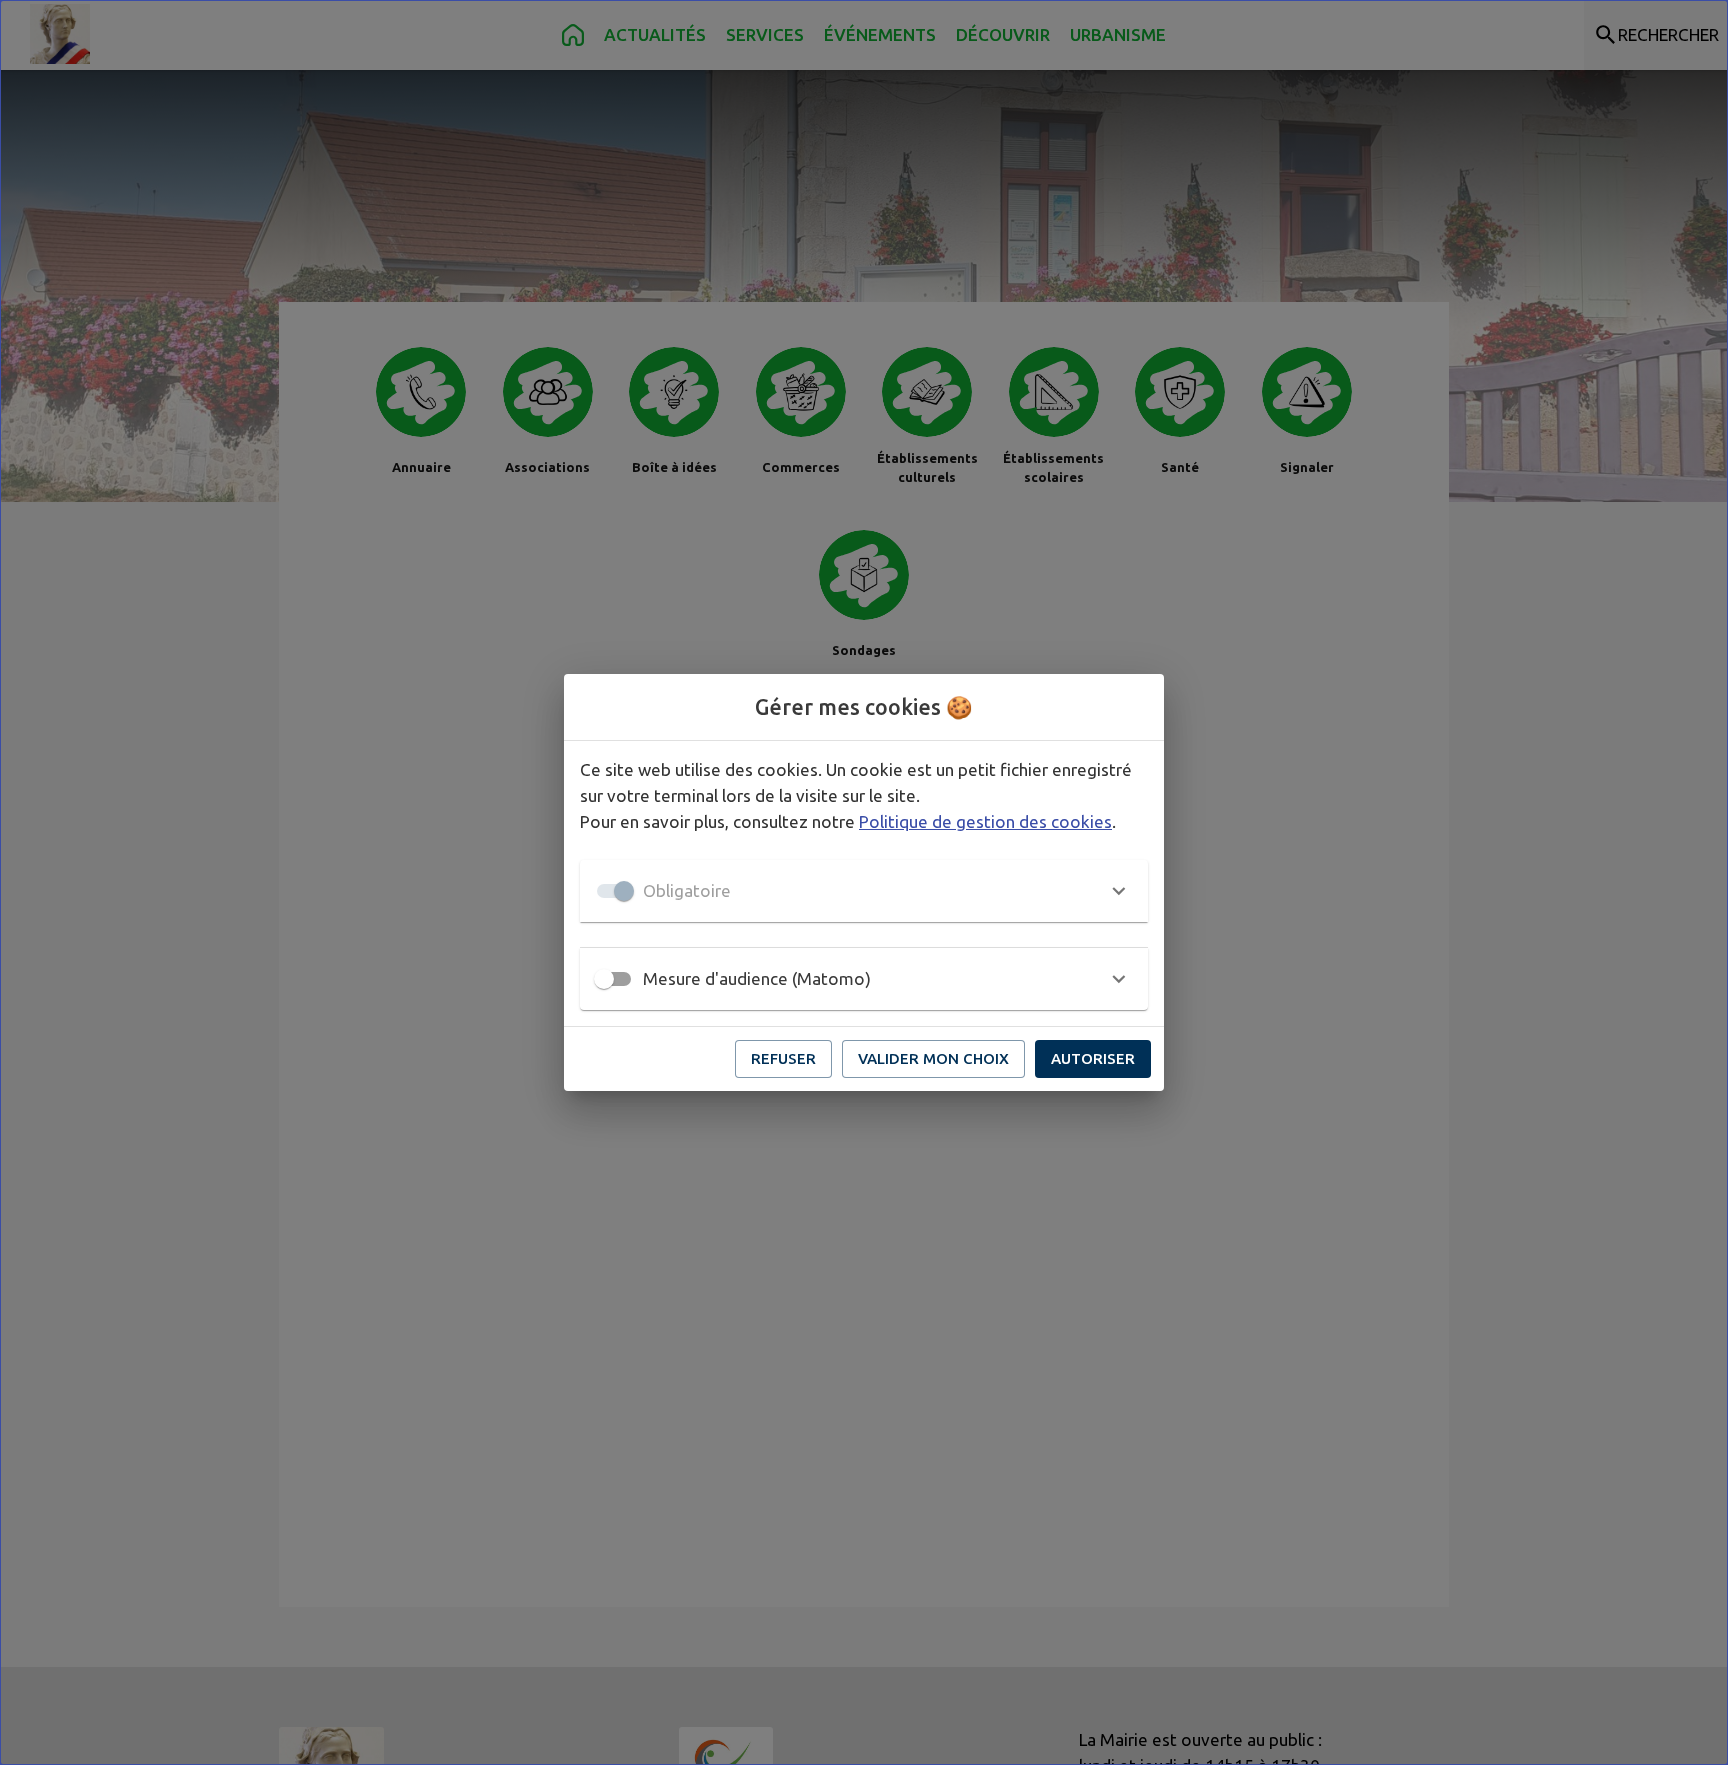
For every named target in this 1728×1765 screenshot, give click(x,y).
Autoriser (1093, 1058)
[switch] (604, 979)
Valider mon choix (933, 1058)
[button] (864, 891)
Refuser (783, 1058)
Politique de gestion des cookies (985, 821)
